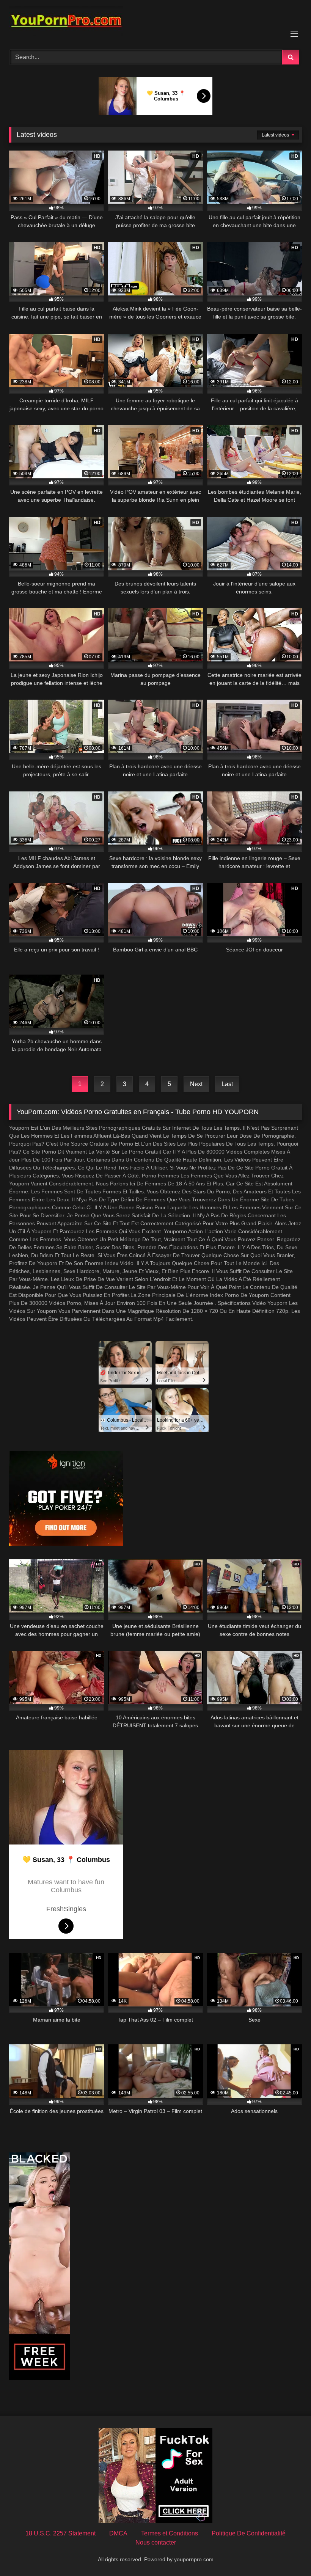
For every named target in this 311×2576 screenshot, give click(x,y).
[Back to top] (287, 2553)
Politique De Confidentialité (249, 2533)
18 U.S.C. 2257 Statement (60, 2533)
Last (227, 1084)
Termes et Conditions (170, 2533)
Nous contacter (156, 2542)
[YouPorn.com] (155, 22)
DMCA (118, 2533)
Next (196, 1084)
